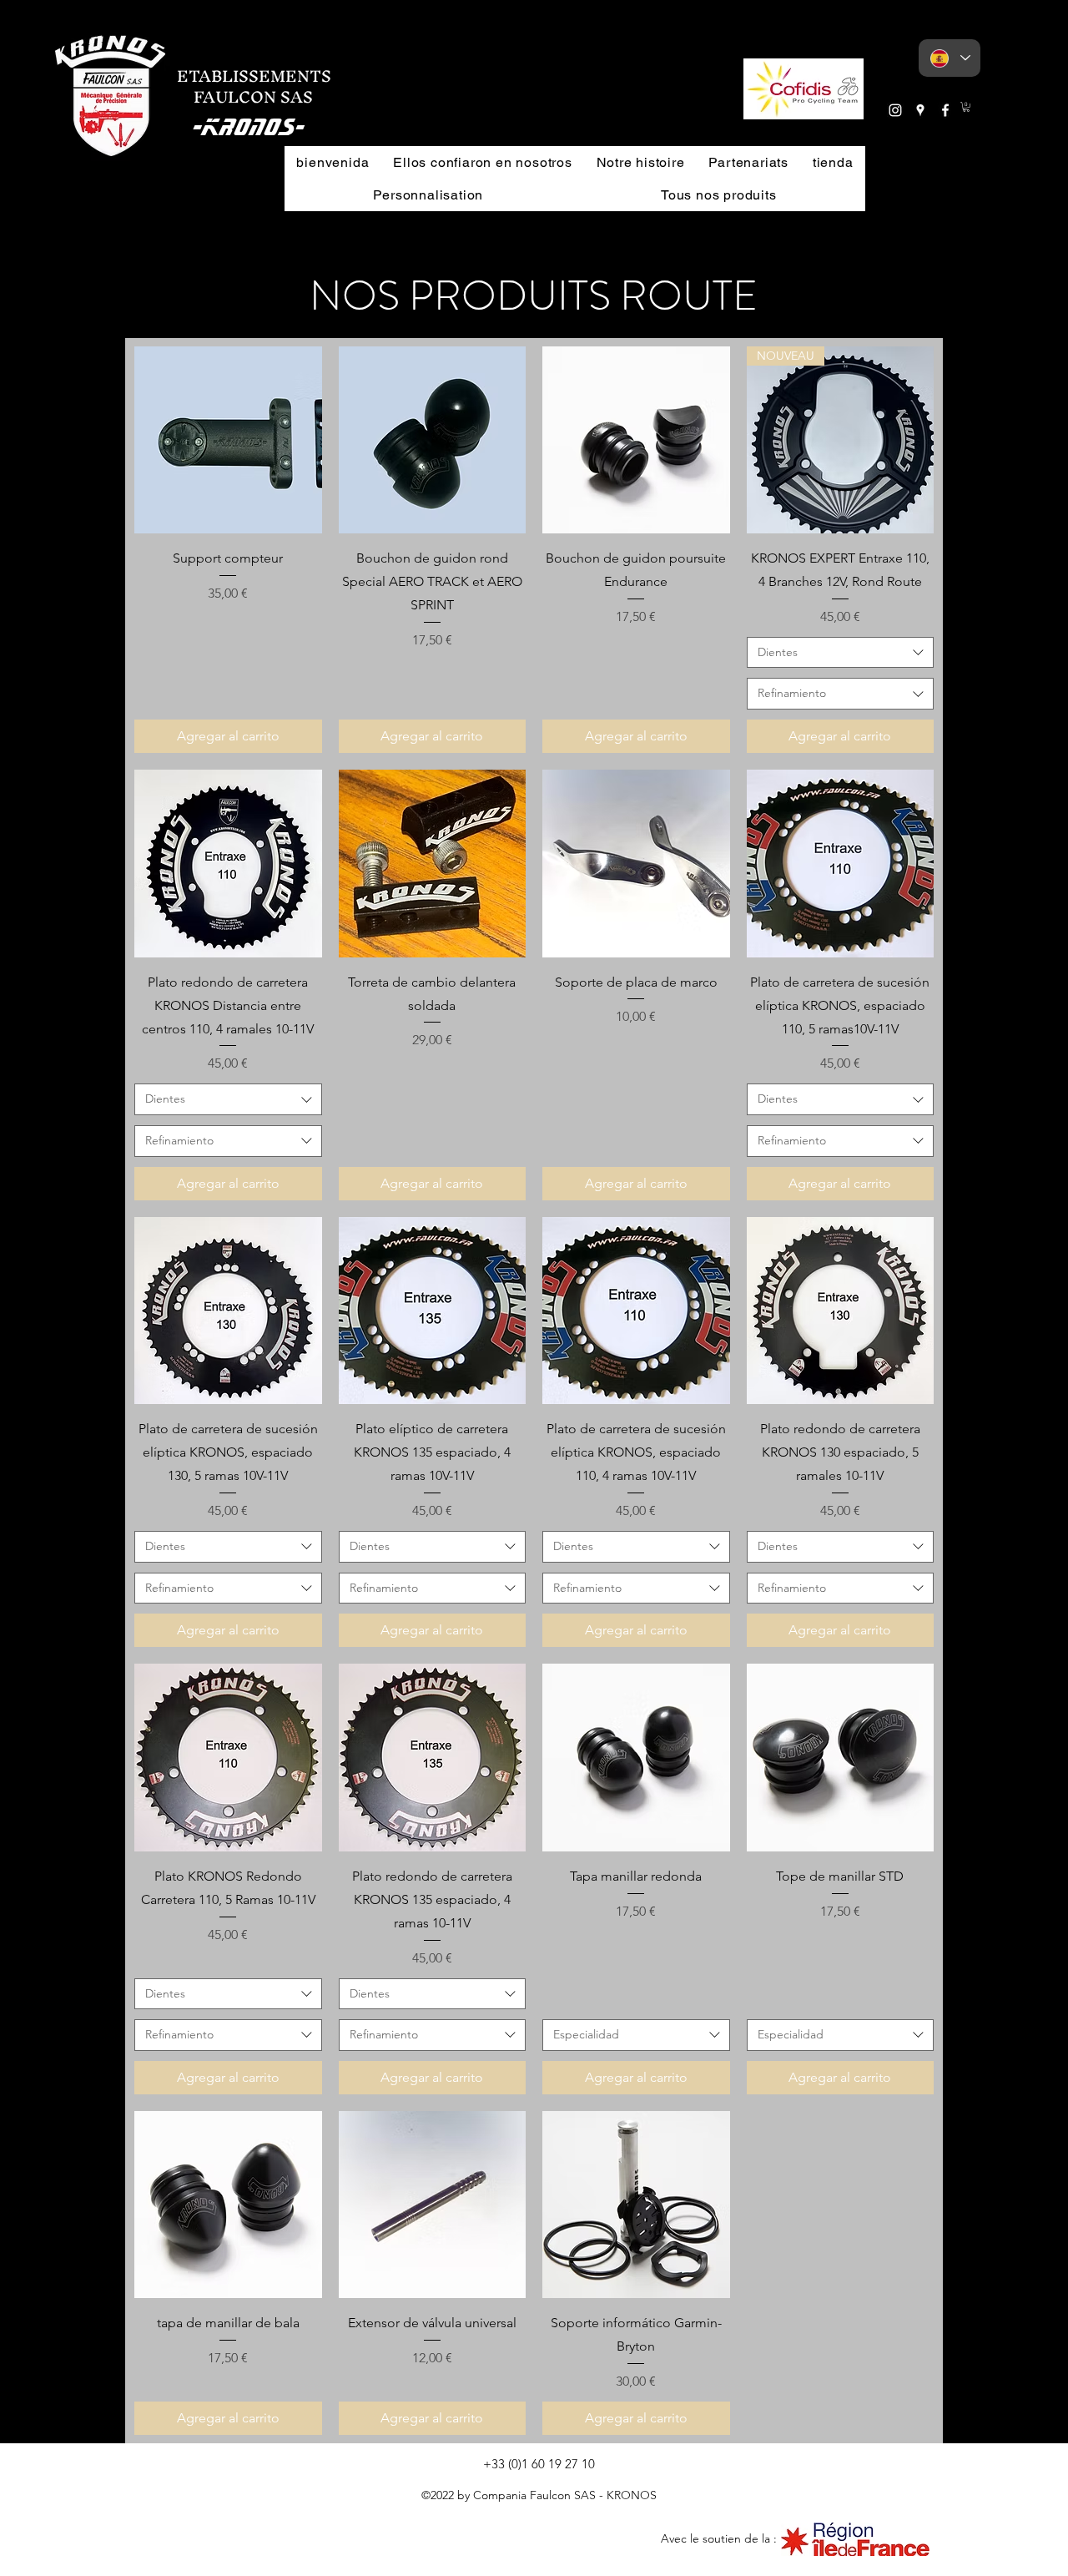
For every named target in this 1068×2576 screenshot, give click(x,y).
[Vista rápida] (228, 440)
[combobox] (841, 653)
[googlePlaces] (920, 110)
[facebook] (945, 110)
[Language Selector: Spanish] (950, 58)
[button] (804, 88)
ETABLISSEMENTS (254, 76)
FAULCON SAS (245, 97)
